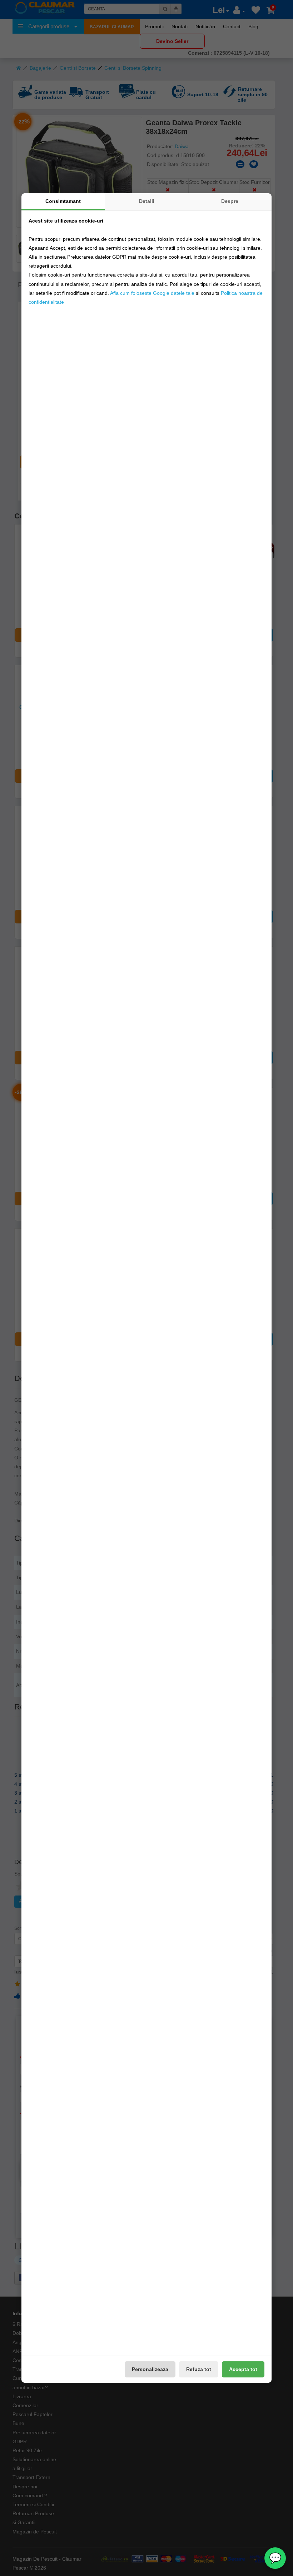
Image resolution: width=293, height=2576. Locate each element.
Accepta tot (243, 2369)
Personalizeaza (150, 2369)
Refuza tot (199, 2369)
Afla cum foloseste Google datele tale (152, 293)
